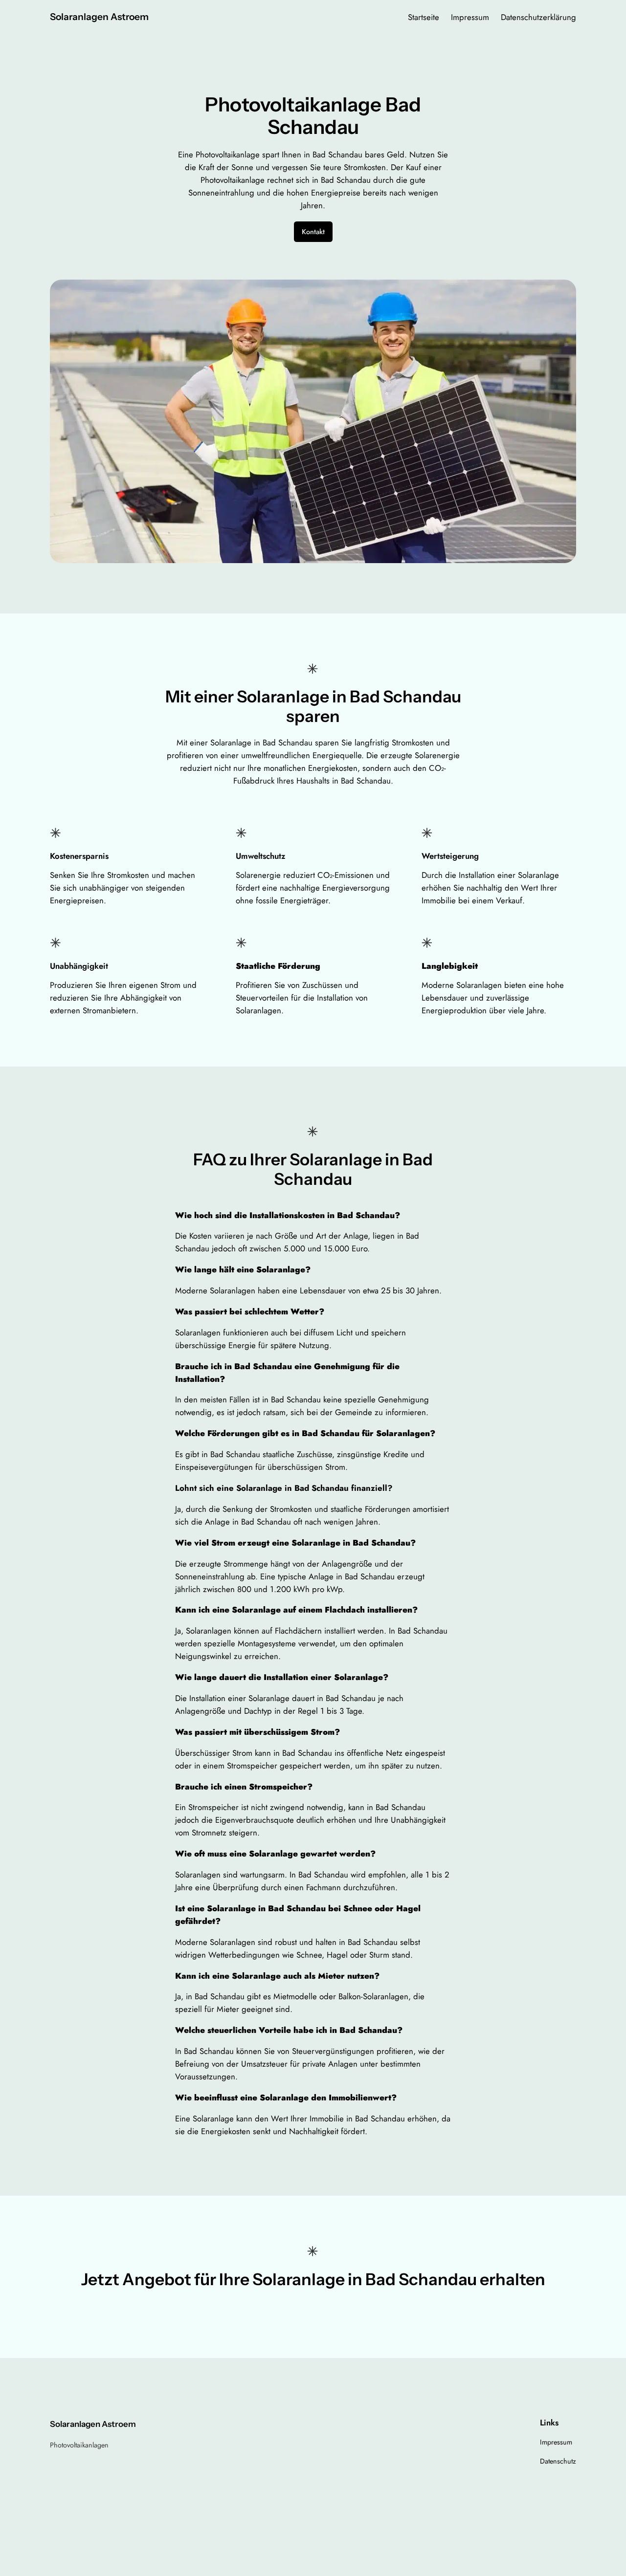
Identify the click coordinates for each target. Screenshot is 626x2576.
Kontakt (313, 232)
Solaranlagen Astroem (99, 17)
